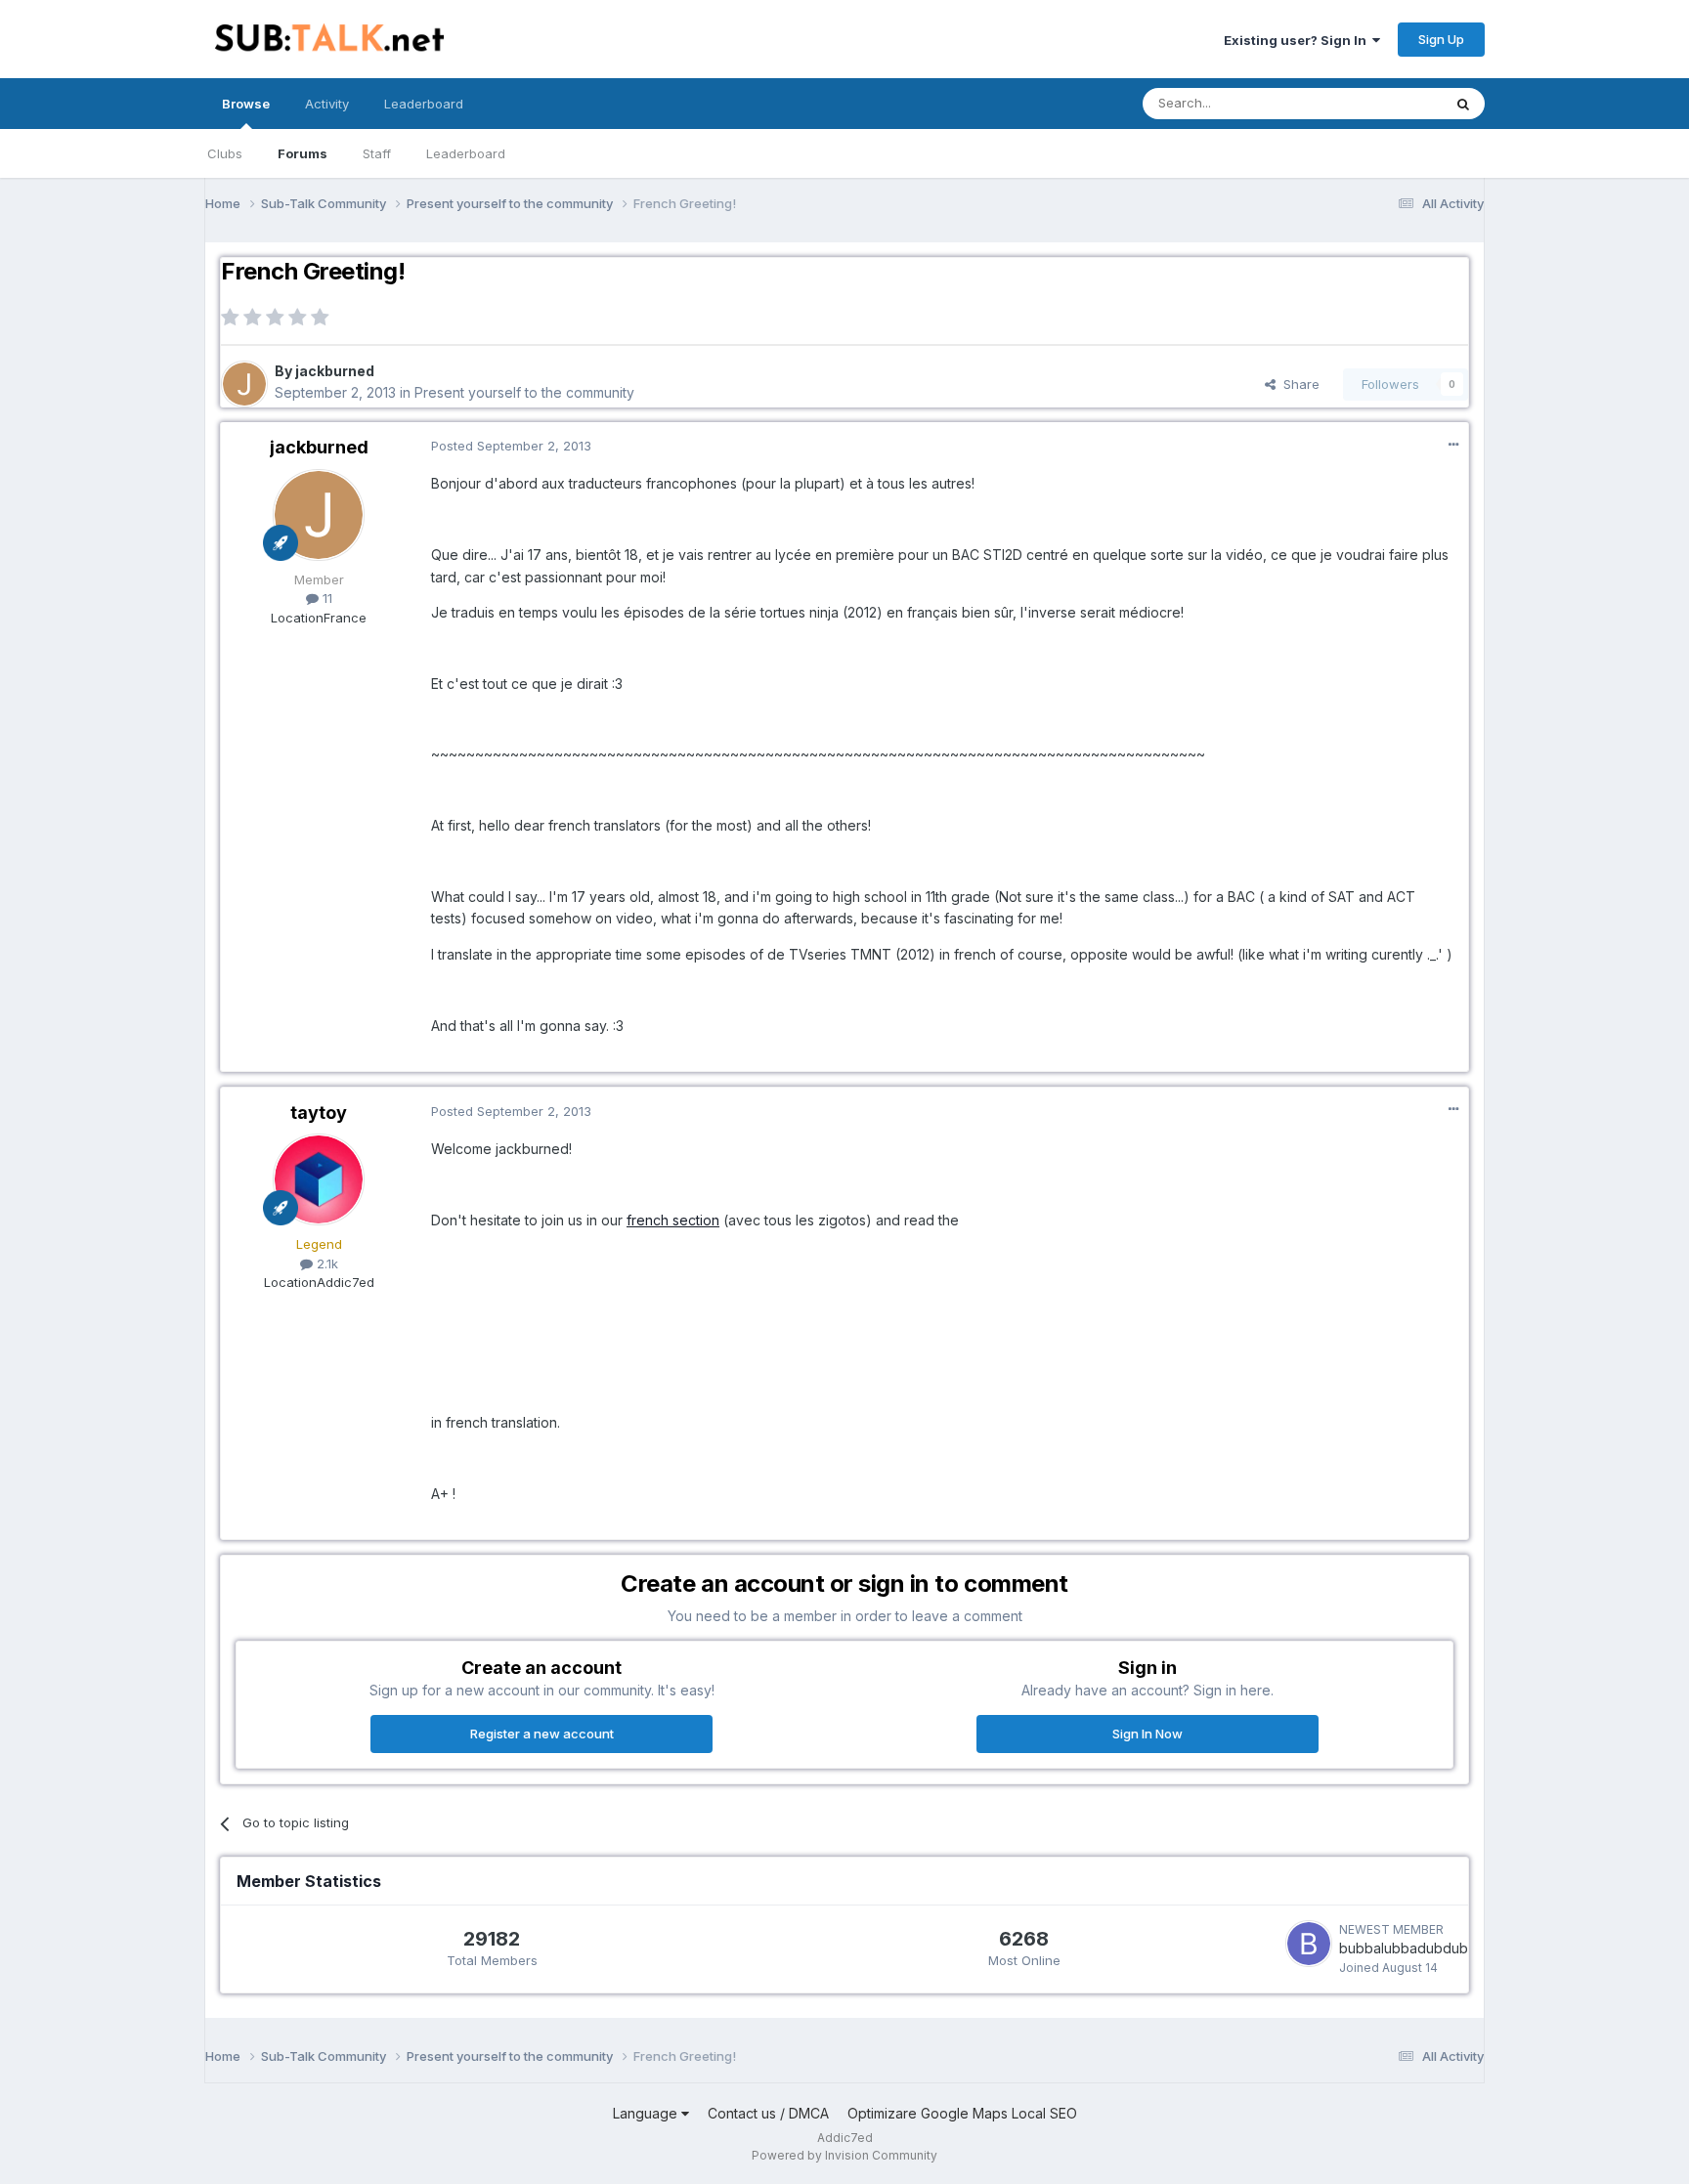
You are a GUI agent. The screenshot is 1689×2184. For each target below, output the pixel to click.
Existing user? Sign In (1298, 40)
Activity (327, 104)
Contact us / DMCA (768, 2113)
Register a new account (542, 1734)
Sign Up (1441, 39)
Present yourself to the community (524, 392)
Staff (377, 153)
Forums (303, 153)
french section (673, 1220)
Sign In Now (1148, 1734)
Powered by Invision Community (844, 2155)
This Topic (1385, 103)
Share (1298, 384)
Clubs (225, 153)
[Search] (1463, 104)
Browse (246, 104)
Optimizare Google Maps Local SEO (962, 2113)
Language (647, 2113)
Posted (511, 446)
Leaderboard (466, 153)
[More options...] (1453, 445)
